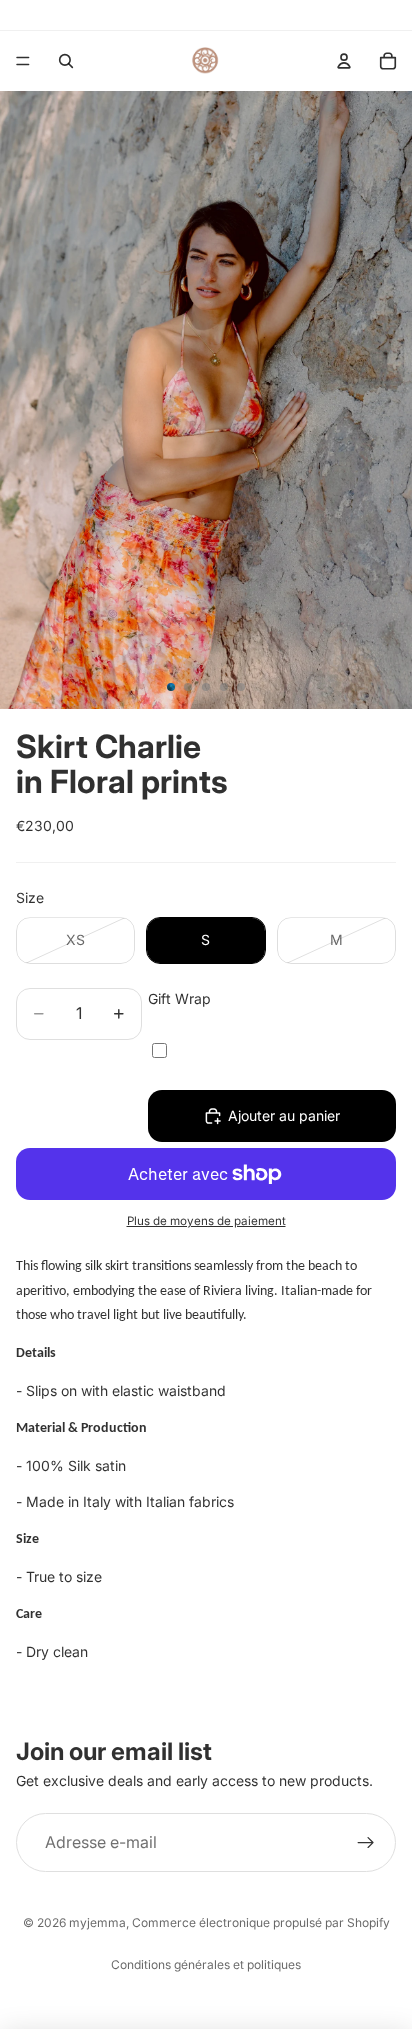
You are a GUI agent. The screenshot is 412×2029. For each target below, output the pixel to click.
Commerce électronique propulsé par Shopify (261, 1922)
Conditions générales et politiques (206, 1964)
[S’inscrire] (366, 1843)
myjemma (97, 1922)
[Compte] (344, 61)
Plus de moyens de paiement (206, 1221)
